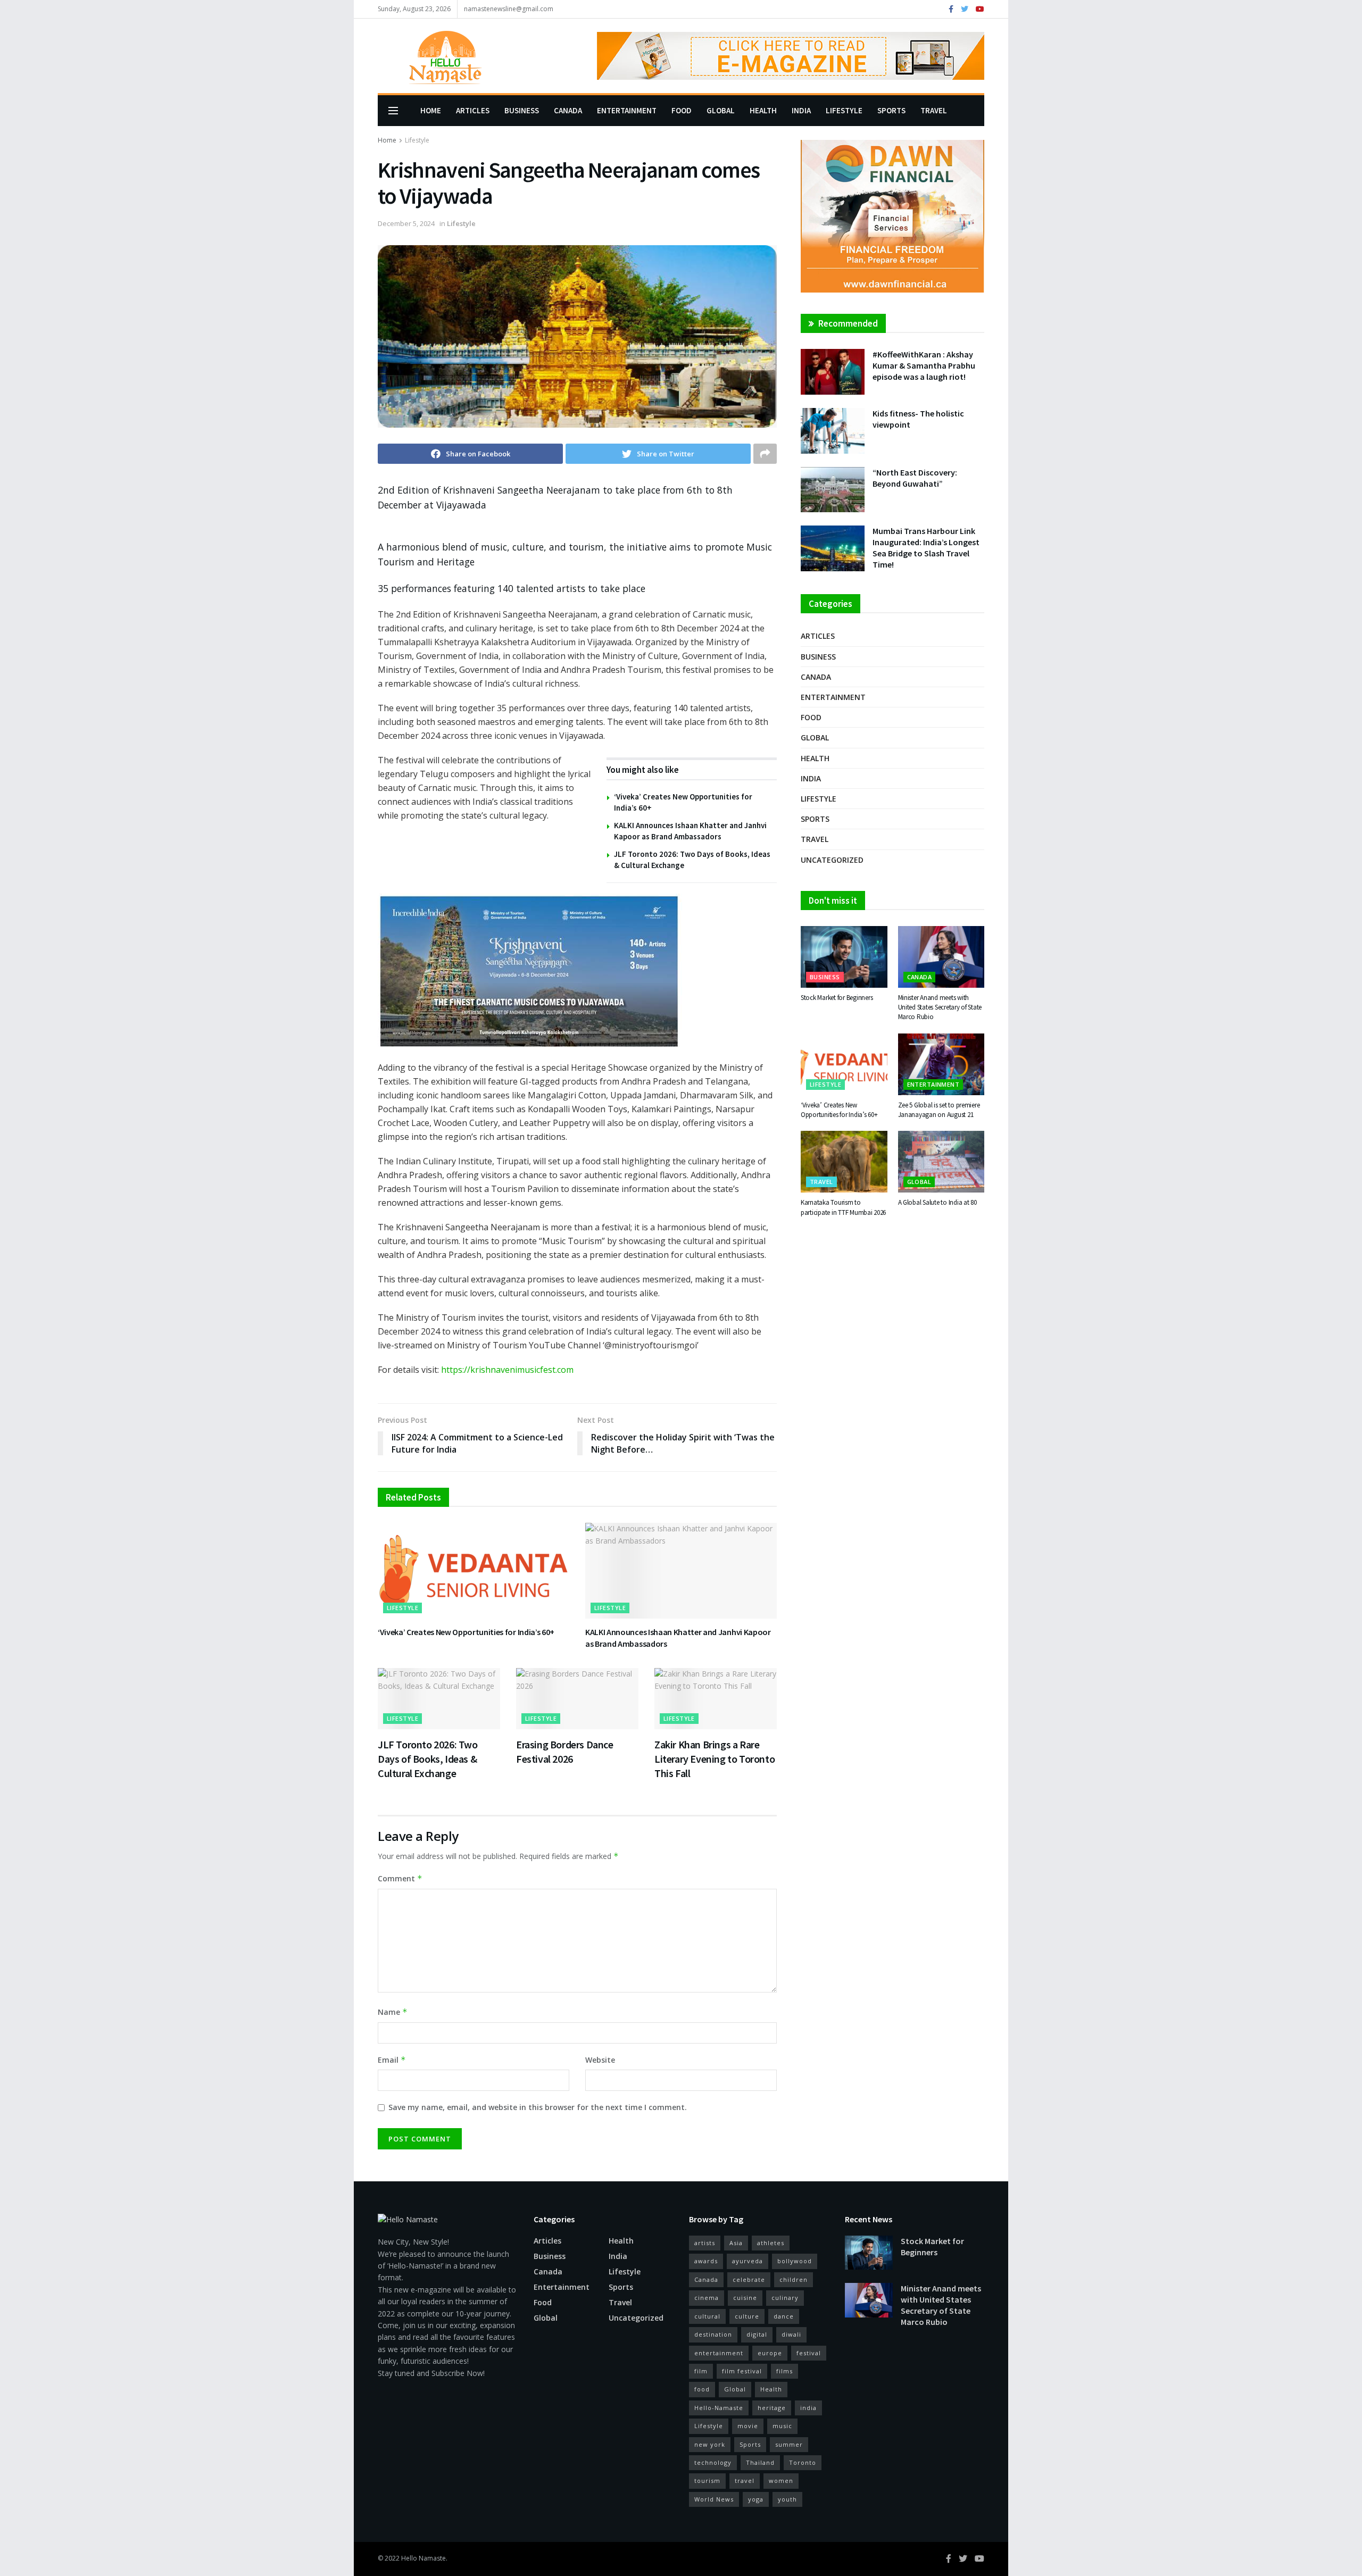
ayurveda (748, 2261)
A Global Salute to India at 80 (937, 1202)
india (808, 2408)
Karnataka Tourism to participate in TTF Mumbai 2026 (843, 1207)
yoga (756, 2499)
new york (710, 2444)
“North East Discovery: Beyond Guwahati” (915, 478)
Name (393, 2012)
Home (431, 110)
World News (714, 2499)
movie (748, 2426)
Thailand (760, 2462)
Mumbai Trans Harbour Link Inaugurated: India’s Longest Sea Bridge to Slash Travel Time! (926, 548)
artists (705, 2243)
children (794, 2279)
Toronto (803, 2462)
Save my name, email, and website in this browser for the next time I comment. (538, 2107)
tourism (707, 2481)
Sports (891, 110)
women (781, 2481)
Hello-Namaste (719, 2408)
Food (682, 110)
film (701, 2371)
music (782, 2426)
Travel (934, 110)
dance (784, 2316)
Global (721, 110)
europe (770, 2353)
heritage (772, 2408)
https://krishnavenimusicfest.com (507, 1370)
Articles (473, 110)
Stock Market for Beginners (837, 998)
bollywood (795, 2261)
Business (522, 110)
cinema (707, 2298)
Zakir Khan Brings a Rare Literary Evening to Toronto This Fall (715, 1759)
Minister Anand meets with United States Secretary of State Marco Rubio (940, 1007)
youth (787, 2499)
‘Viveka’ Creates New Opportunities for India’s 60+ (466, 1632)
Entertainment (627, 110)
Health (763, 110)
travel (745, 2481)
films (784, 2371)
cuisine (745, 2298)
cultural (707, 2316)
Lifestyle (844, 110)
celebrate (749, 2279)
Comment (400, 1878)
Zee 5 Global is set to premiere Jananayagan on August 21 (939, 1110)
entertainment (719, 2353)
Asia (736, 2243)
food (702, 2389)
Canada (568, 110)
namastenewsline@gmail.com (509, 9)
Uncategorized (832, 860)
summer (789, 2444)
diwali (791, 2334)
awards (706, 2261)
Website (600, 2060)
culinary (785, 2298)
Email (392, 2060)
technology (713, 2462)
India (801, 110)
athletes (771, 2243)
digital (757, 2334)
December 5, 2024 (406, 223)
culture (747, 2316)
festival (809, 2353)
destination (713, 2334)
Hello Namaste (423, 2558)
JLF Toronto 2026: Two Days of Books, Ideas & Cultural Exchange (428, 1759)
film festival (742, 2371)
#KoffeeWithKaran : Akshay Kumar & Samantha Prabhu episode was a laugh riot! (924, 365)
